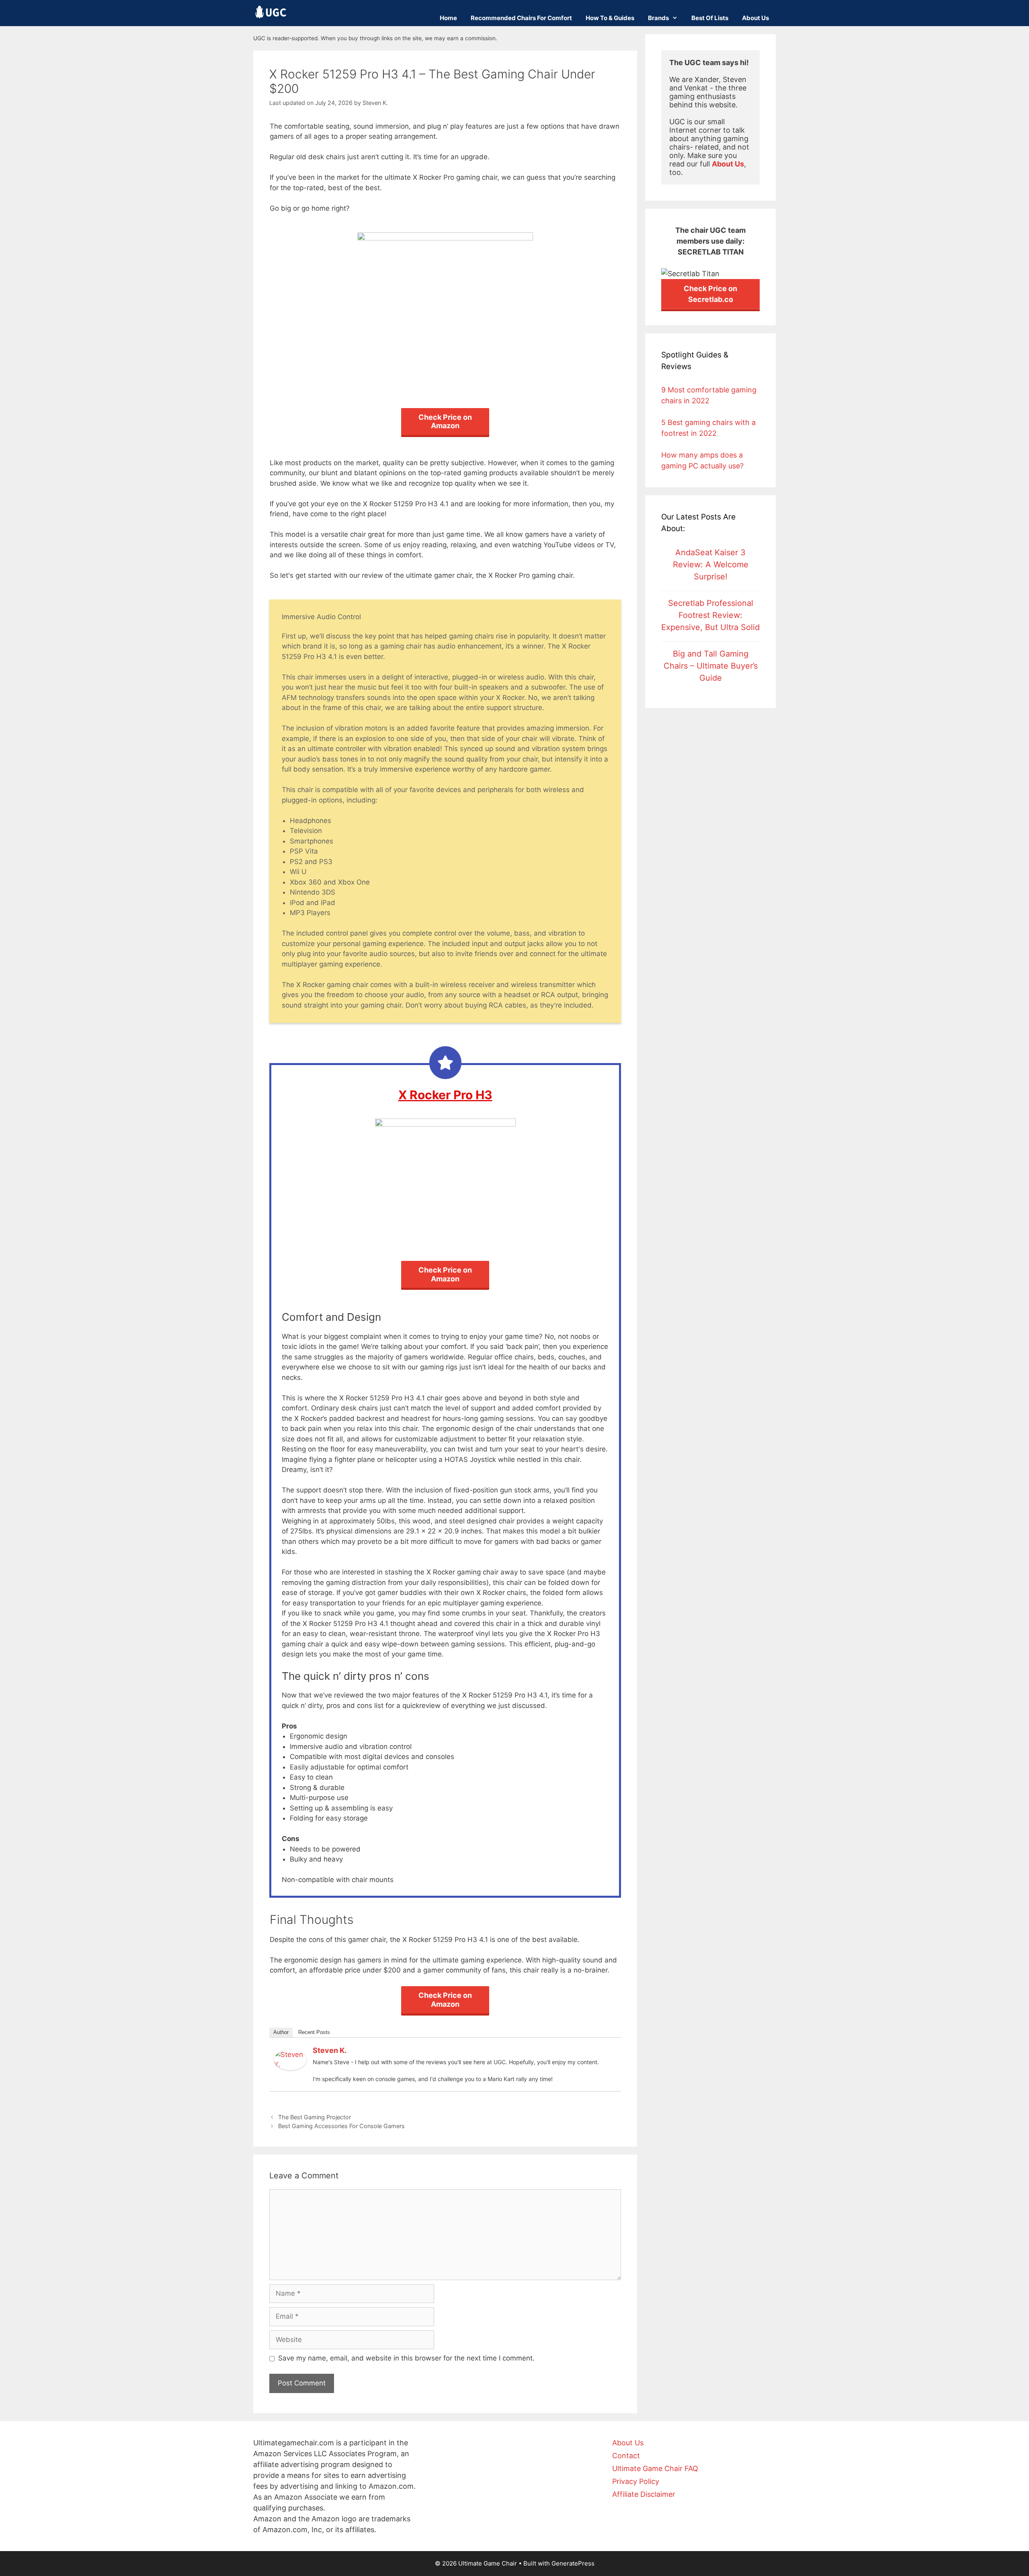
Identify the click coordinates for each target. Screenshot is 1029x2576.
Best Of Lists (710, 18)
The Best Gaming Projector (315, 2117)
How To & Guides (610, 18)
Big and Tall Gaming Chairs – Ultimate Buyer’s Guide (711, 666)
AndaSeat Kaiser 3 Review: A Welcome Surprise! (711, 564)
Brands (658, 18)
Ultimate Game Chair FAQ (655, 2468)
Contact (626, 2456)
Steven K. (330, 2050)
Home (448, 18)
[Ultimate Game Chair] (271, 12)
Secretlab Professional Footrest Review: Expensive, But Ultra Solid (710, 615)
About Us (755, 18)
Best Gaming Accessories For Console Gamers (341, 2126)
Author (281, 2032)
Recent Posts (314, 2032)
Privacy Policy (636, 2481)
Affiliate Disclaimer (644, 2494)
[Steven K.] (290, 2068)
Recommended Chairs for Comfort (521, 18)
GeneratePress (573, 2563)
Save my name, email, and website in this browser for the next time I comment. (406, 2358)
